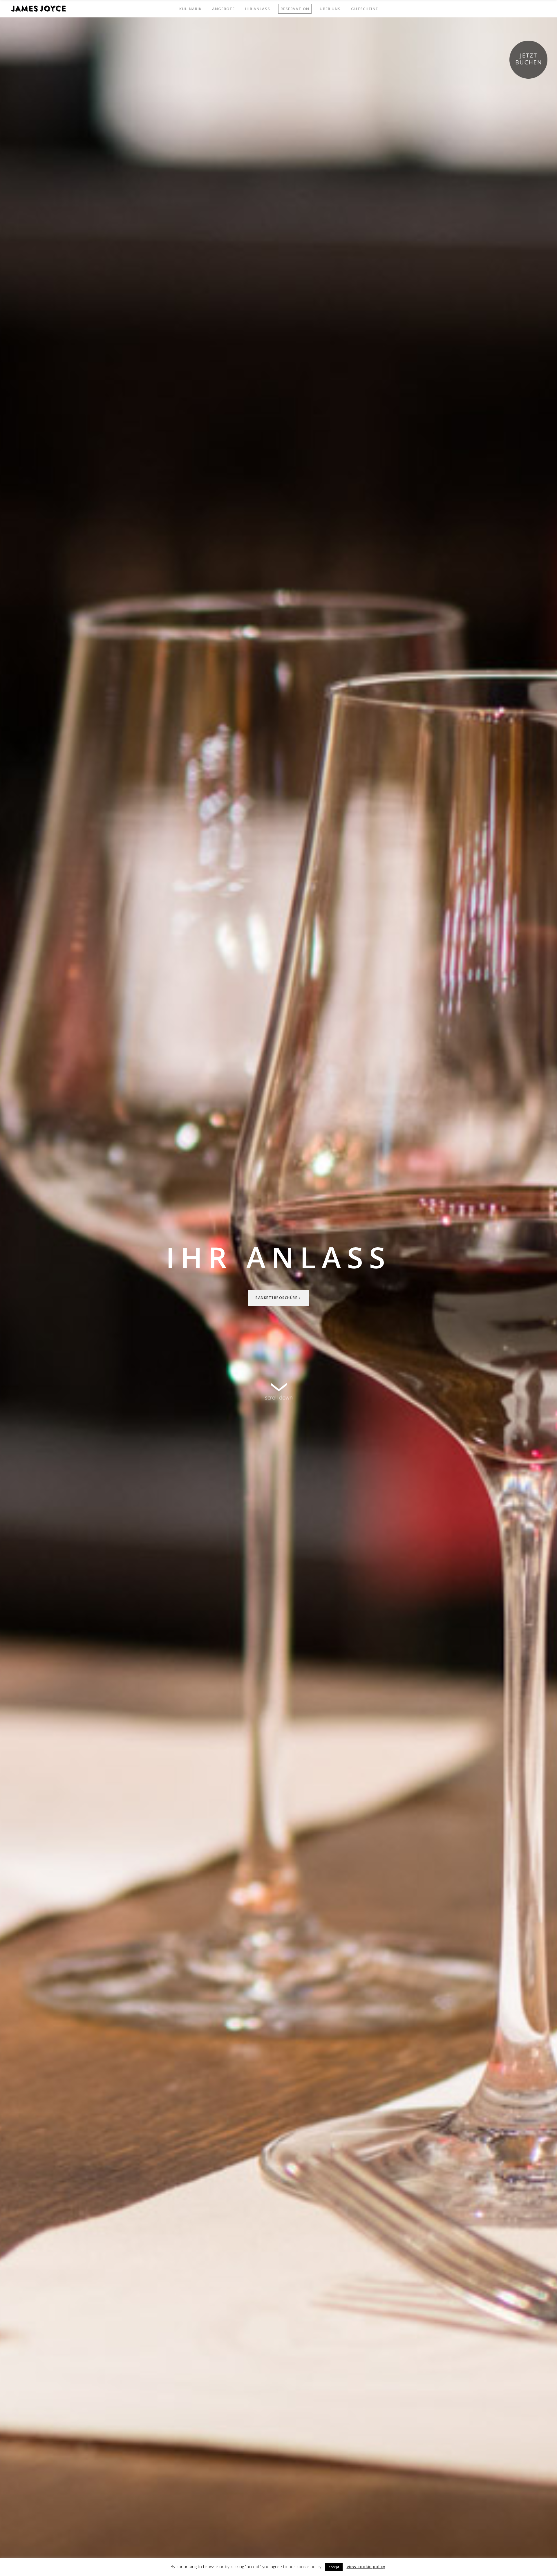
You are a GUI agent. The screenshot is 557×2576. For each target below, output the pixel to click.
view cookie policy (366, 2566)
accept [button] (334, 2567)
